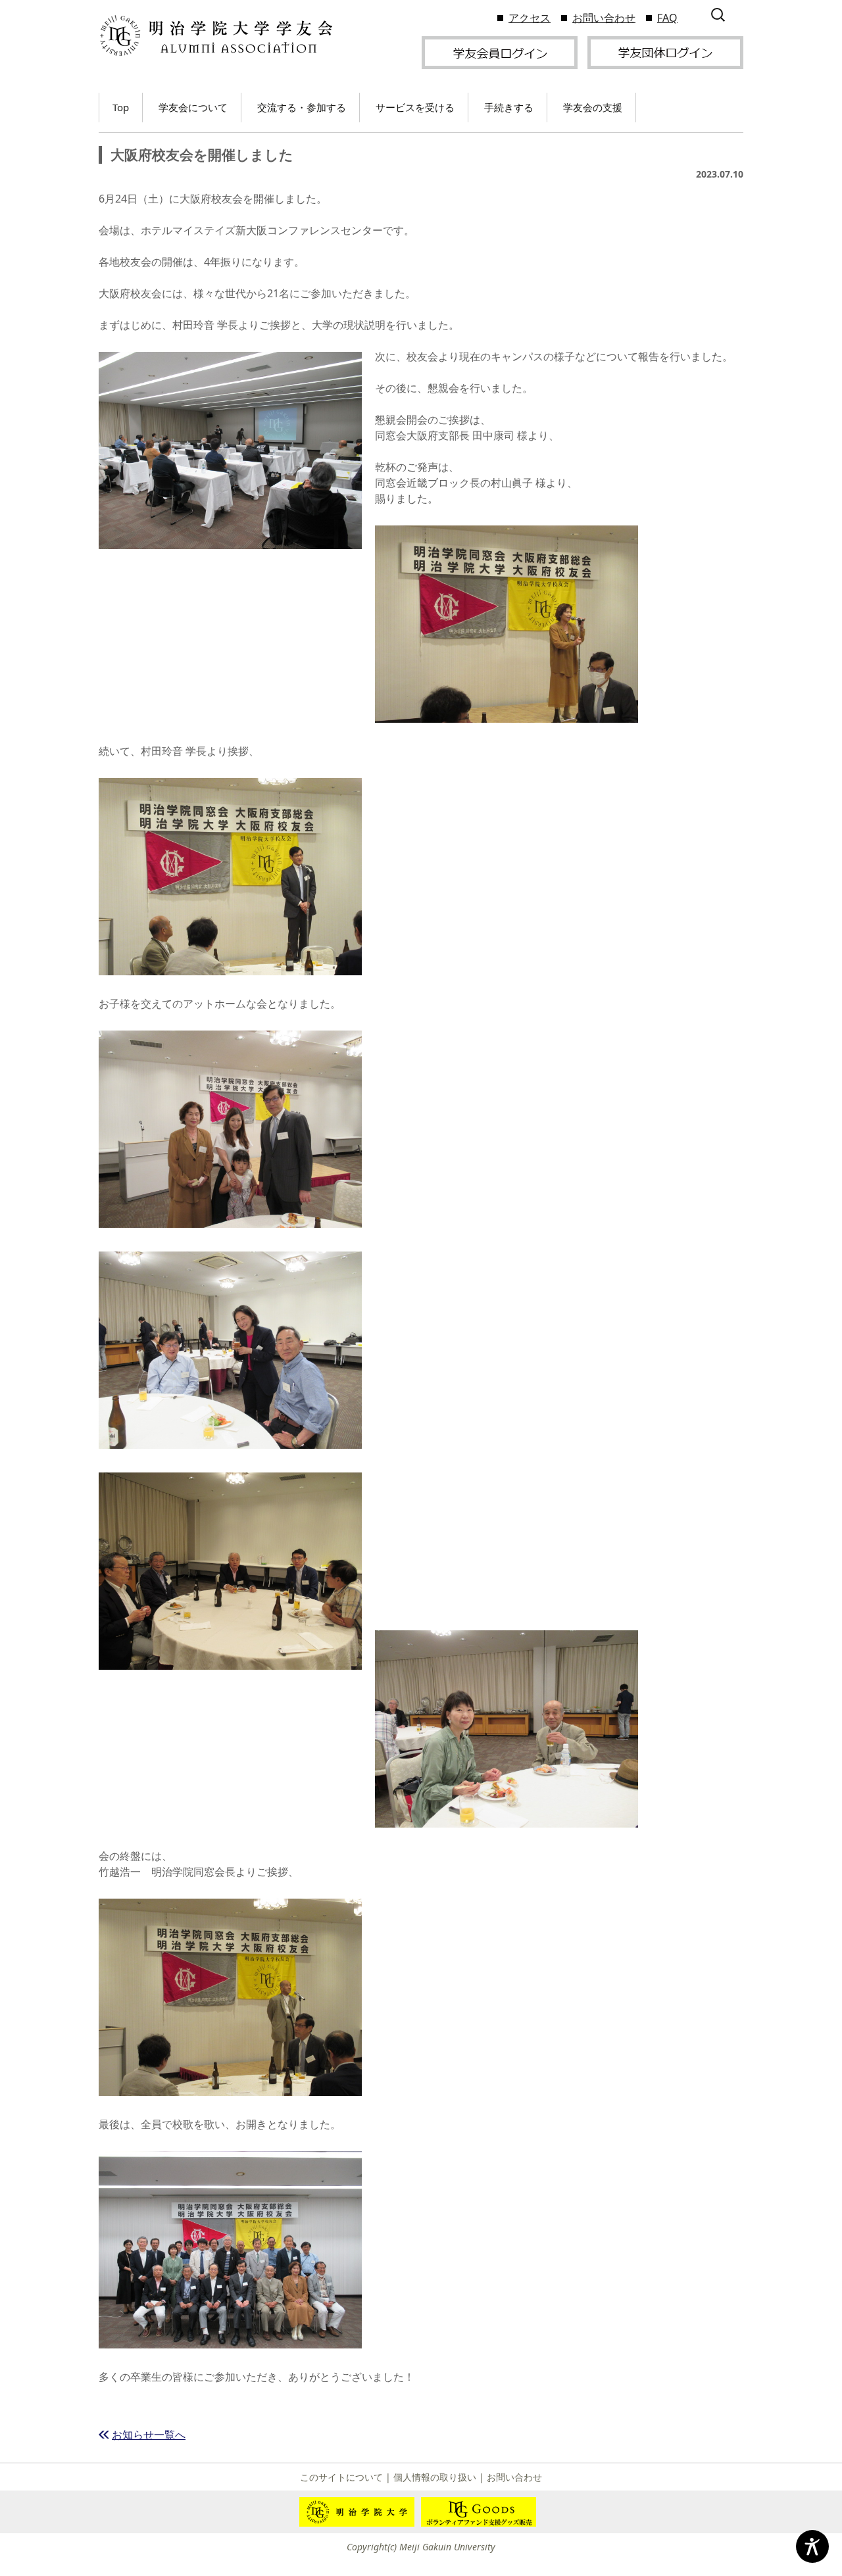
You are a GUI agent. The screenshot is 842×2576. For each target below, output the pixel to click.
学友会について (193, 107)
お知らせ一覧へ (149, 2435)
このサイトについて (341, 2477)
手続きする (509, 107)
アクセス (530, 18)
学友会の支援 (593, 107)
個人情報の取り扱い (435, 2477)
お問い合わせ (604, 18)
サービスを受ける (415, 107)
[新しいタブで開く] (500, 51)
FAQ (667, 18)
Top (121, 107)
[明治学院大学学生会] (215, 36)
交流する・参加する (302, 107)
